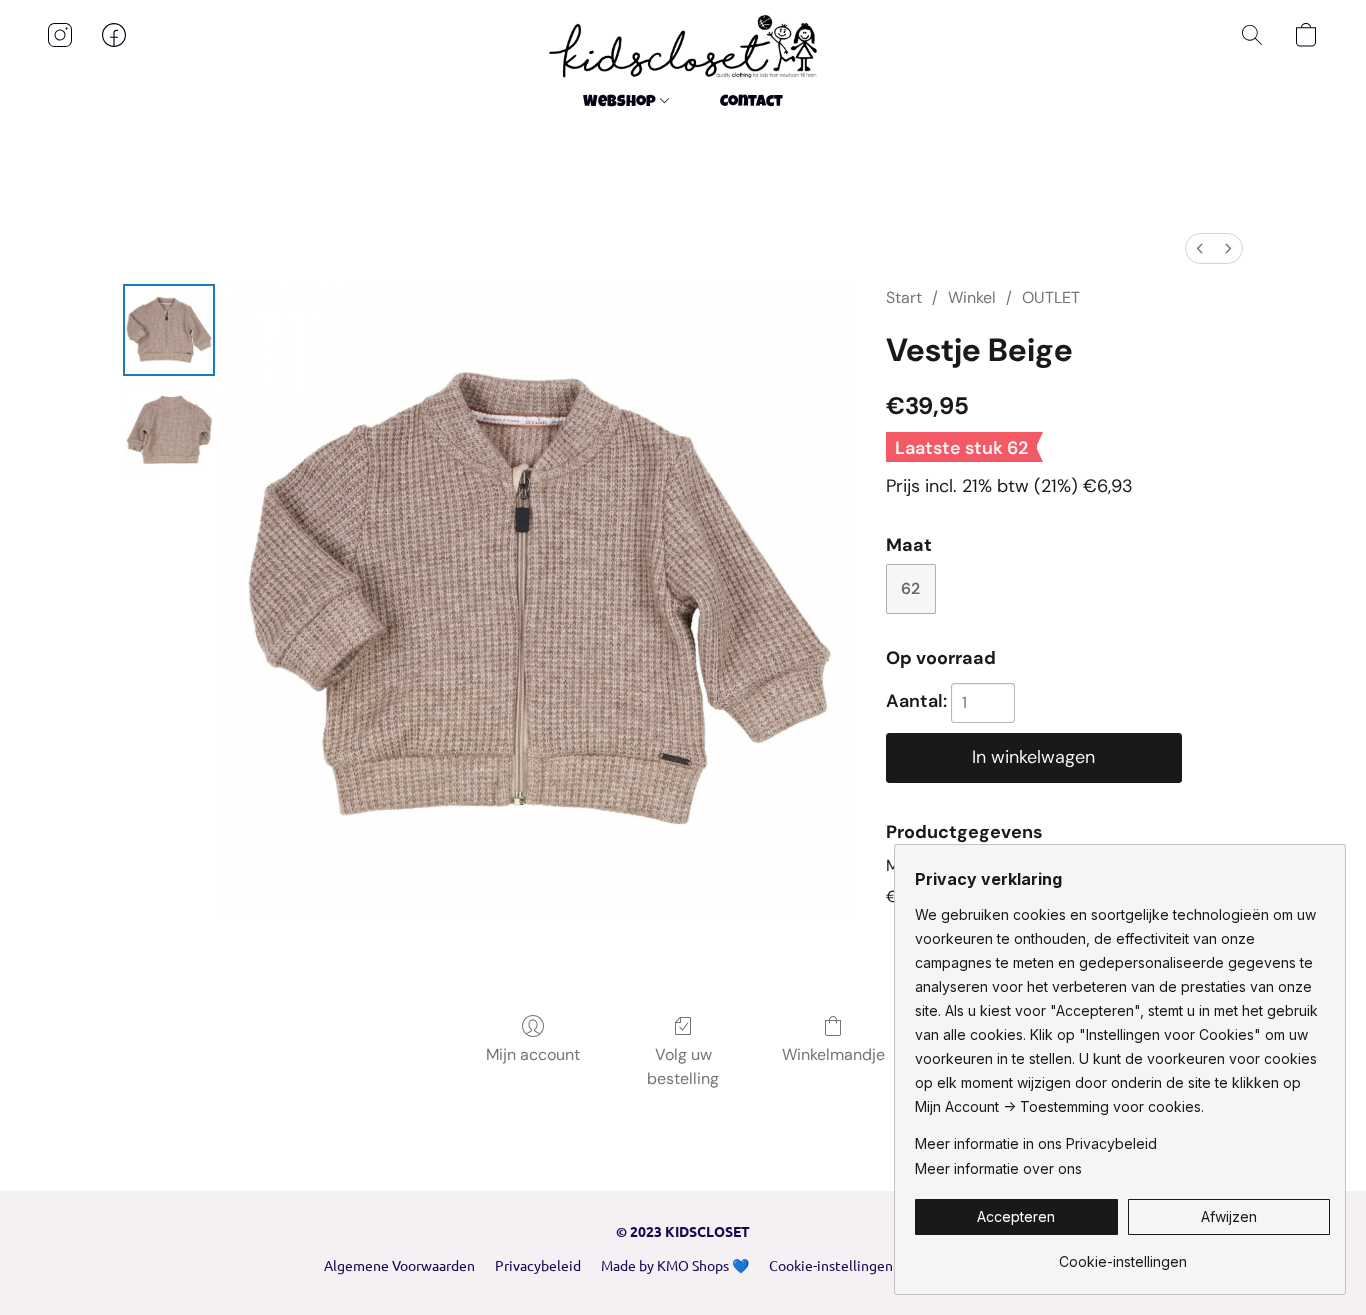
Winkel (972, 297)
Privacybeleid (538, 1265)
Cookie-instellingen (831, 1265)
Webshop (621, 103)
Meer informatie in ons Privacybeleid (1036, 1143)
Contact (751, 103)
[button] (683, 46)
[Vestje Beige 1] (169, 430)
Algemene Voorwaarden (399, 1265)
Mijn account (533, 1054)
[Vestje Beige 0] (169, 330)
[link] (1122, 1254)
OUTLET (1051, 297)
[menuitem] (1200, 248)
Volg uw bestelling (683, 1066)
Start (904, 297)
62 (910, 588)
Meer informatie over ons (998, 1168)
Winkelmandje (833, 1054)
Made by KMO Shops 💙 (675, 1265)
